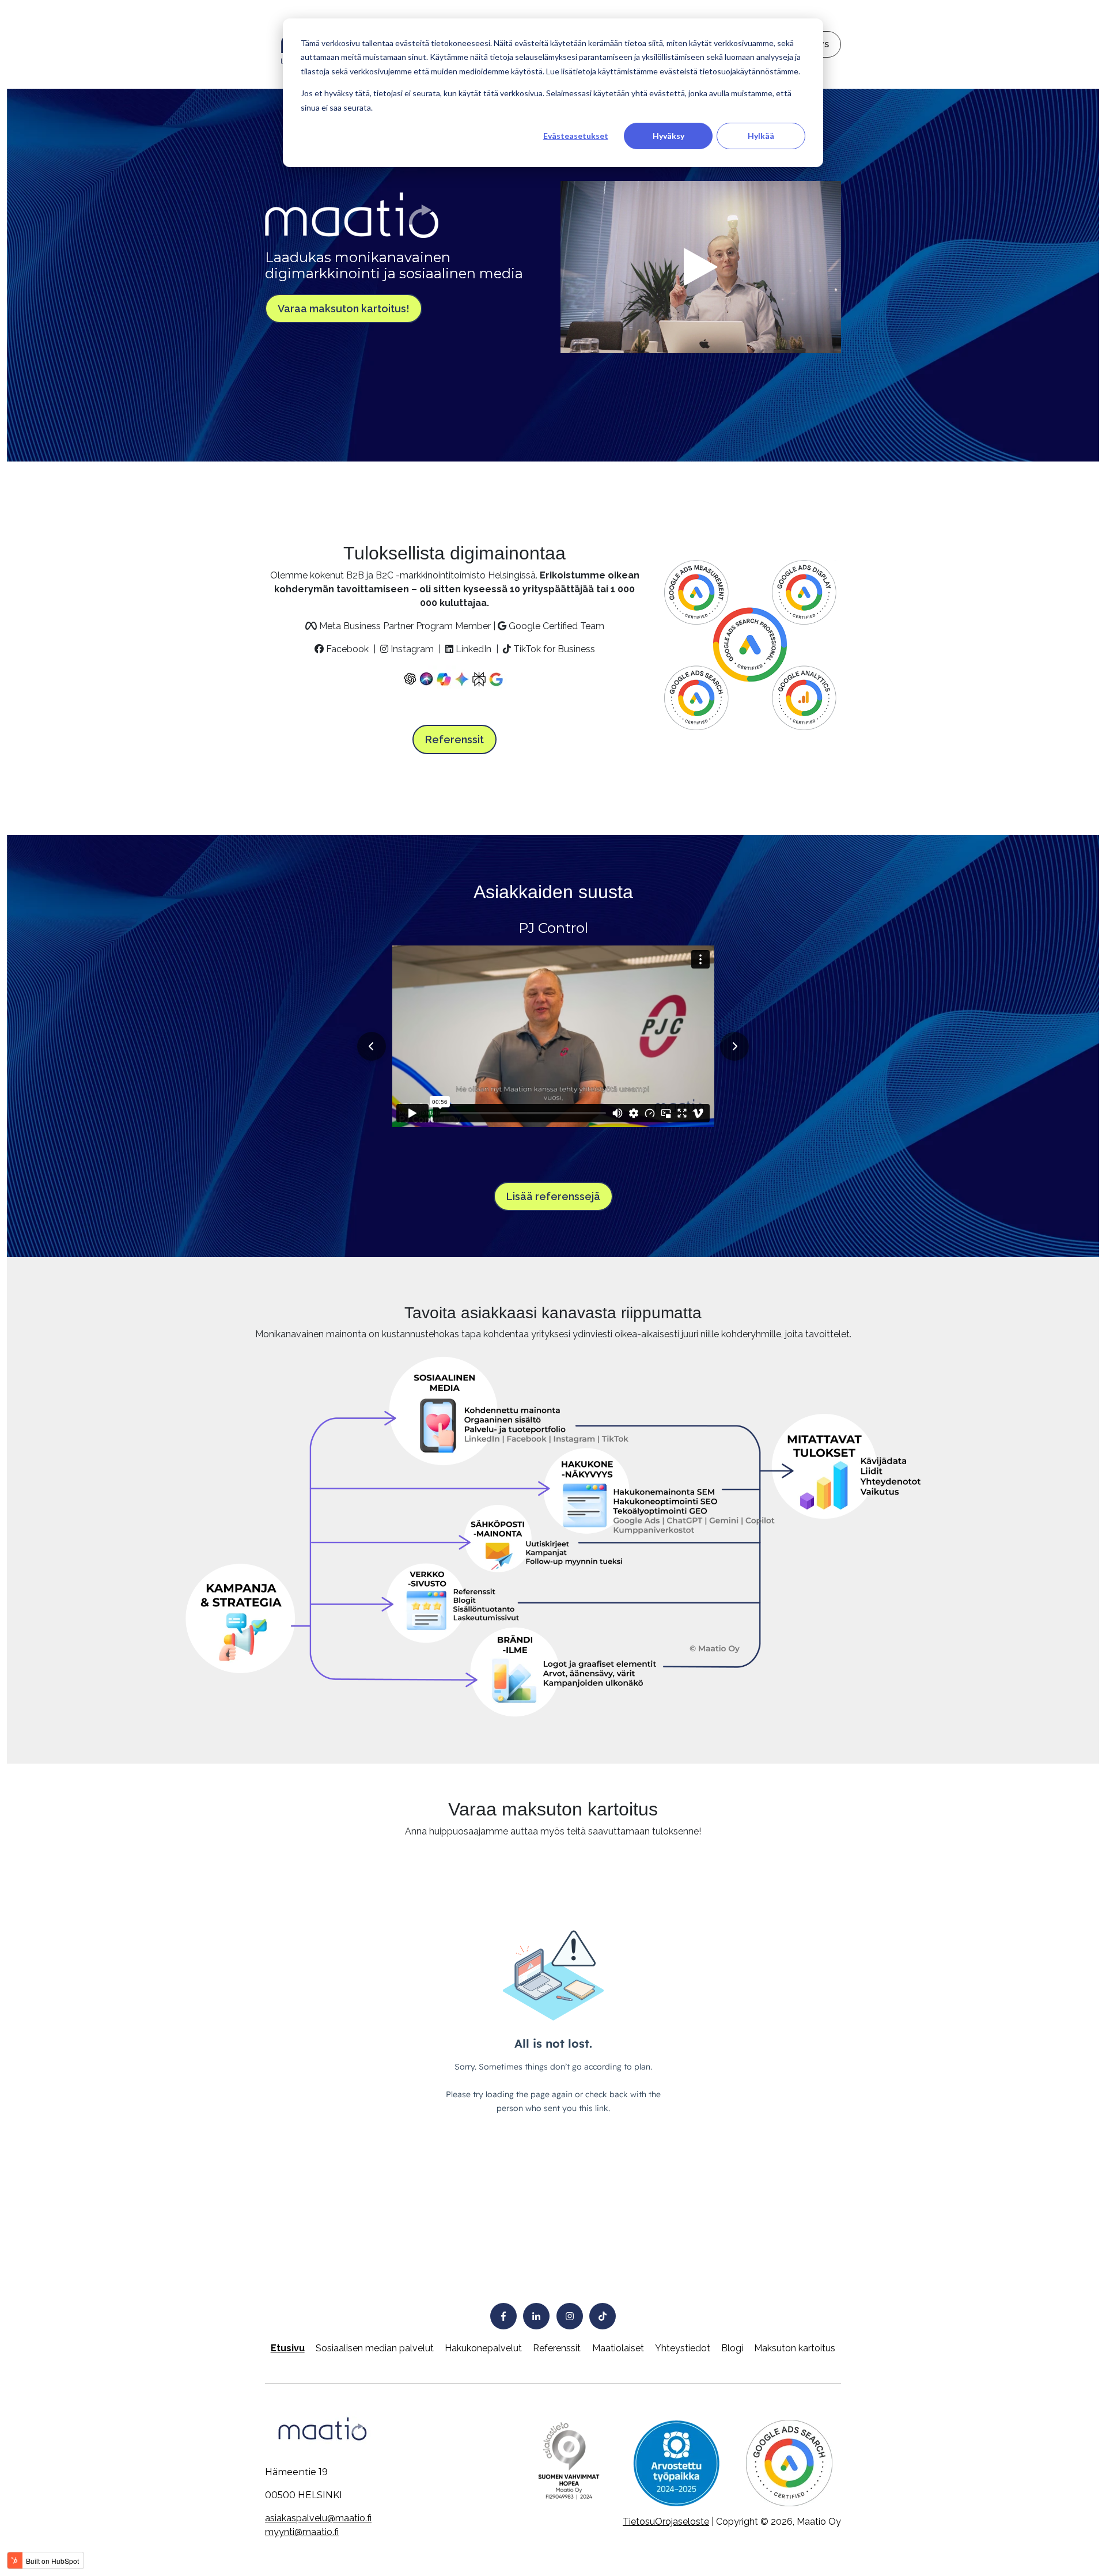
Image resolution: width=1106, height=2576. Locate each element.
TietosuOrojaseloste (666, 2522)
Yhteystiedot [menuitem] (683, 2348)
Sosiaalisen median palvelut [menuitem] (375, 2348)
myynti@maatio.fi (302, 2532)
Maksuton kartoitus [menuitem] (795, 2348)
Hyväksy (668, 136)
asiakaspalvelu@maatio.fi (318, 2518)
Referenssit (454, 739)
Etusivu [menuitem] (288, 2348)
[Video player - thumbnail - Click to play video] (701, 267)
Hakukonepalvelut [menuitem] (483, 2348)
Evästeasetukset (576, 136)
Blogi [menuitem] (732, 2348)
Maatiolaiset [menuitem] (618, 2348)
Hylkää (761, 136)
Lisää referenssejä (553, 1196)
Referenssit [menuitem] (557, 2348)
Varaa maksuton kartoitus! (344, 309)
